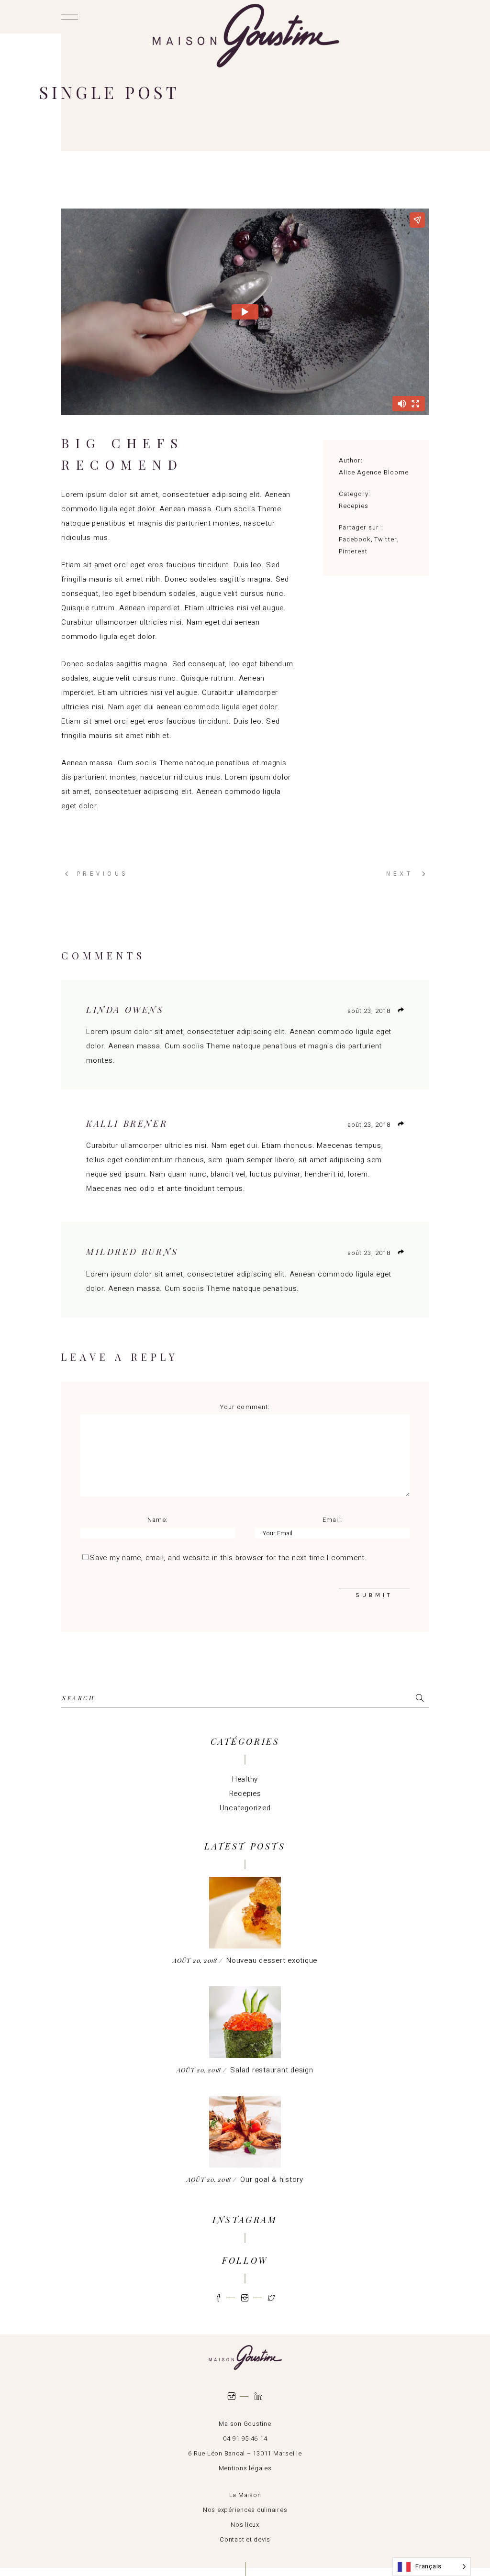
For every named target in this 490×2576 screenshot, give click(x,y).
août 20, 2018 (196, 1960)
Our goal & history (272, 2180)
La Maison (245, 2495)
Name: (158, 1520)
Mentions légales (245, 2468)
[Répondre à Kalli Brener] (401, 1124)
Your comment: (245, 1407)
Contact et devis (245, 2539)
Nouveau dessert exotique (272, 1960)
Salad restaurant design (272, 2070)
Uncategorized (245, 1808)
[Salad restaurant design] (245, 2022)
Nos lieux (245, 2525)
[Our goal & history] (245, 2132)
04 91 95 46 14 (245, 2438)
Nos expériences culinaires (245, 2510)
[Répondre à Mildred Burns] (401, 1252)
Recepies (354, 506)
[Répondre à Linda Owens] (401, 1010)
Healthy (245, 1779)
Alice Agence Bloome (374, 472)
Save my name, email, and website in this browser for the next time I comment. (228, 1558)
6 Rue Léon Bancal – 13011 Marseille (245, 2453)
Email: (332, 1520)
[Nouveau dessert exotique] (245, 1913)
